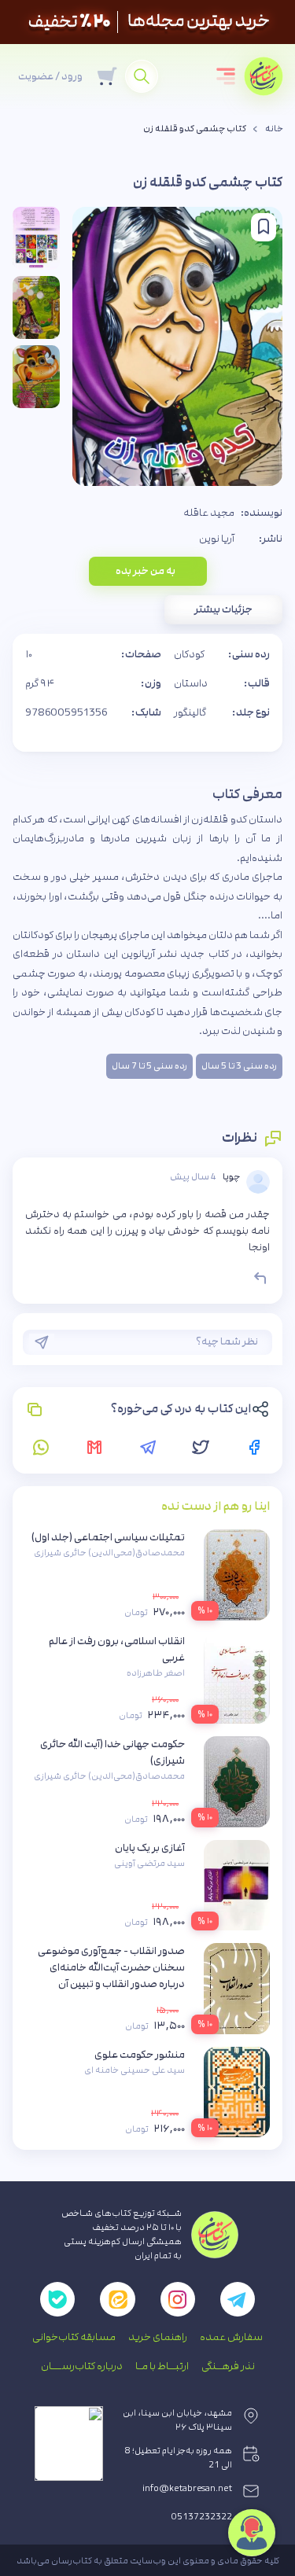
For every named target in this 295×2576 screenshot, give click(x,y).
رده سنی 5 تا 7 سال (149, 1066)
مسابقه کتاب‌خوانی (74, 2337)
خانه (274, 129)
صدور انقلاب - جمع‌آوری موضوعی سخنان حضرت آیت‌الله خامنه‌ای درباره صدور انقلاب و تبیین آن (111, 1967)
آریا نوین (217, 539)
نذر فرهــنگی (228, 2366)
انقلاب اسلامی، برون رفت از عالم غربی (117, 1649)
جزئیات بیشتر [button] (223, 609)
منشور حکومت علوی (140, 2055)
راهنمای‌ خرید (158, 2337)
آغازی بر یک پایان (150, 1848)
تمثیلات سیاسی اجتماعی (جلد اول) (108, 1537)
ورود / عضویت (50, 76)
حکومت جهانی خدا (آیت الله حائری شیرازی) (112, 1752)
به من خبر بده (146, 571)
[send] (42, 1342)
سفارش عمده (231, 2337)
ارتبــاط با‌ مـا (162, 2366)
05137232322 (202, 2517)
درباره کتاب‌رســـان (82, 2366)
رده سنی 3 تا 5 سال (239, 1066)
